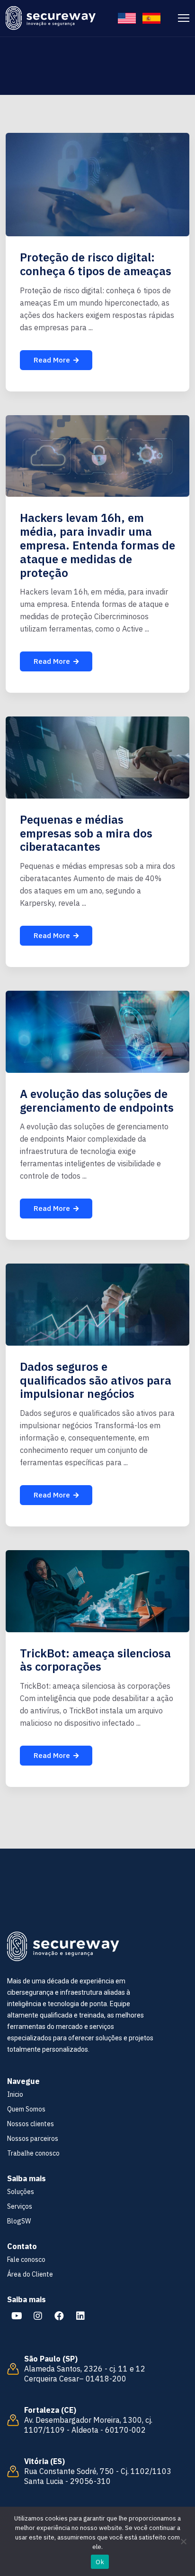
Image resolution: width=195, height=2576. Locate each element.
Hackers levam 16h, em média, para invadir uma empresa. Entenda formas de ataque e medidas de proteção (97, 545)
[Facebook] (59, 2316)
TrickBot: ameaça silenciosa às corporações (95, 1660)
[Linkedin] (80, 2316)
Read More (52, 360)
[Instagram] (38, 2316)
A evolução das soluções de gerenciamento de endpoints (97, 1101)
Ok (100, 2562)
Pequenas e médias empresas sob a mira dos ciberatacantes (86, 833)
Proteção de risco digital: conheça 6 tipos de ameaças (96, 264)
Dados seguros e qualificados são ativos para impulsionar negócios (96, 1380)
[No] (183, 2541)
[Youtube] (17, 2316)
